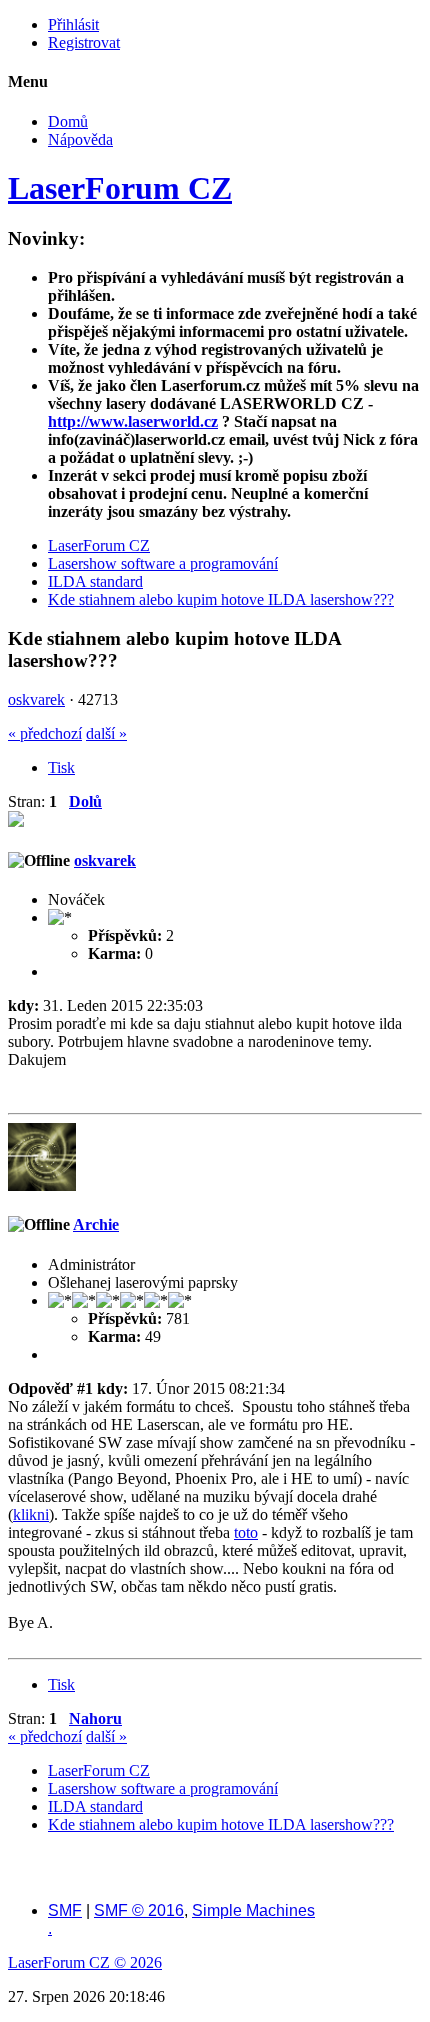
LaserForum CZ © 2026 (85, 1962)
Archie (96, 1224)
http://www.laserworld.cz (133, 421)
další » (106, 733)
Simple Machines (253, 1910)
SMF (65, 1910)
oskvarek (36, 699)
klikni (31, 1514)
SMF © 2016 (139, 1910)
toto (246, 1532)
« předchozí (45, 733)
